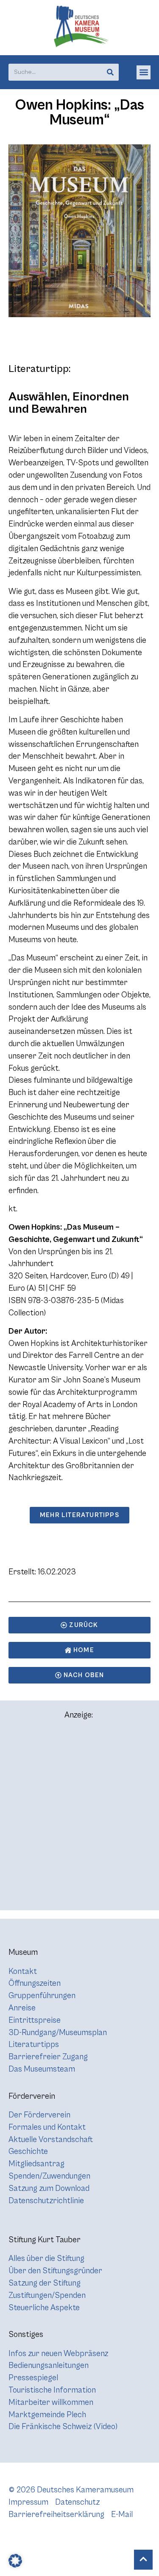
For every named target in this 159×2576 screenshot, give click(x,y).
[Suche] (110, 72)
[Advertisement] (79, 1819)
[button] (144, 72)
